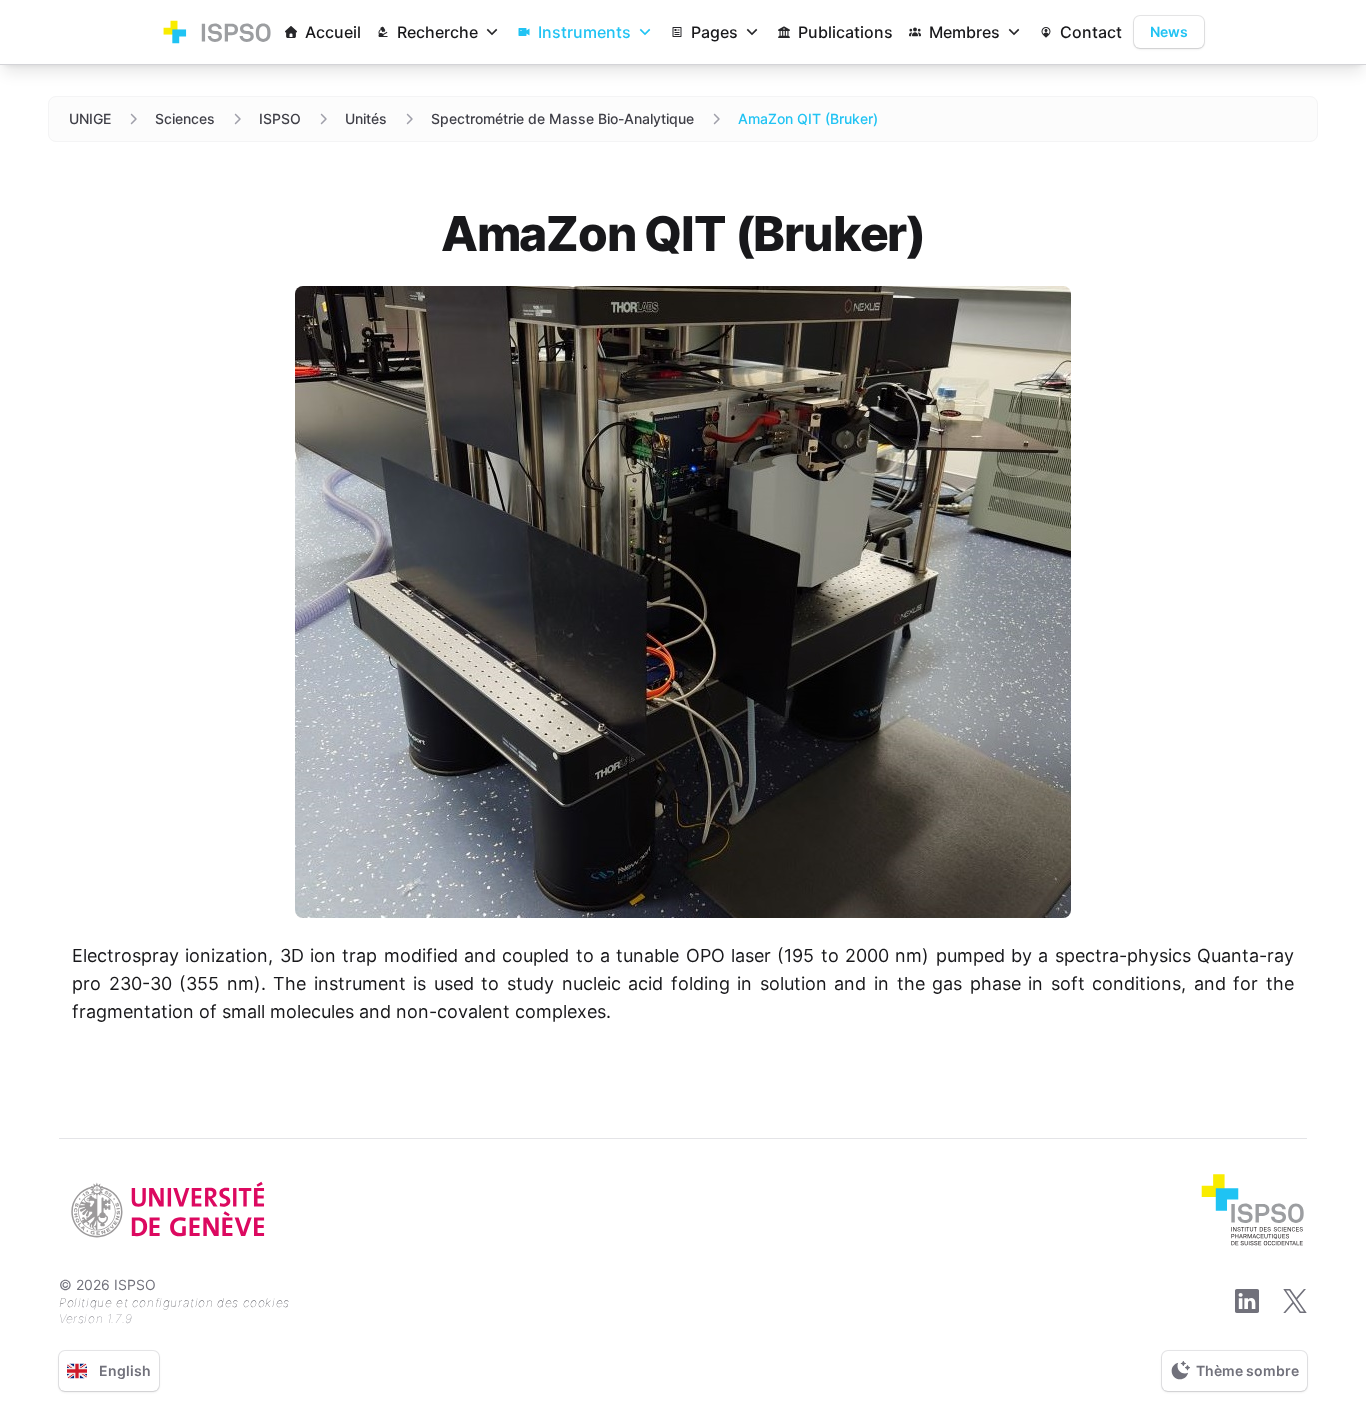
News (1169, 31)
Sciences (185, 118)
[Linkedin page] (1247, 1301)
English (125, 1370)
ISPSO (280, 118)
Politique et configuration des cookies (174, 1302)
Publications (845, 32)
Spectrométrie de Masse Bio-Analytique (562, 118)
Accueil (333, 32)
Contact (1091, 32)
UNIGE (90, 118)
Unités (366, 118)
